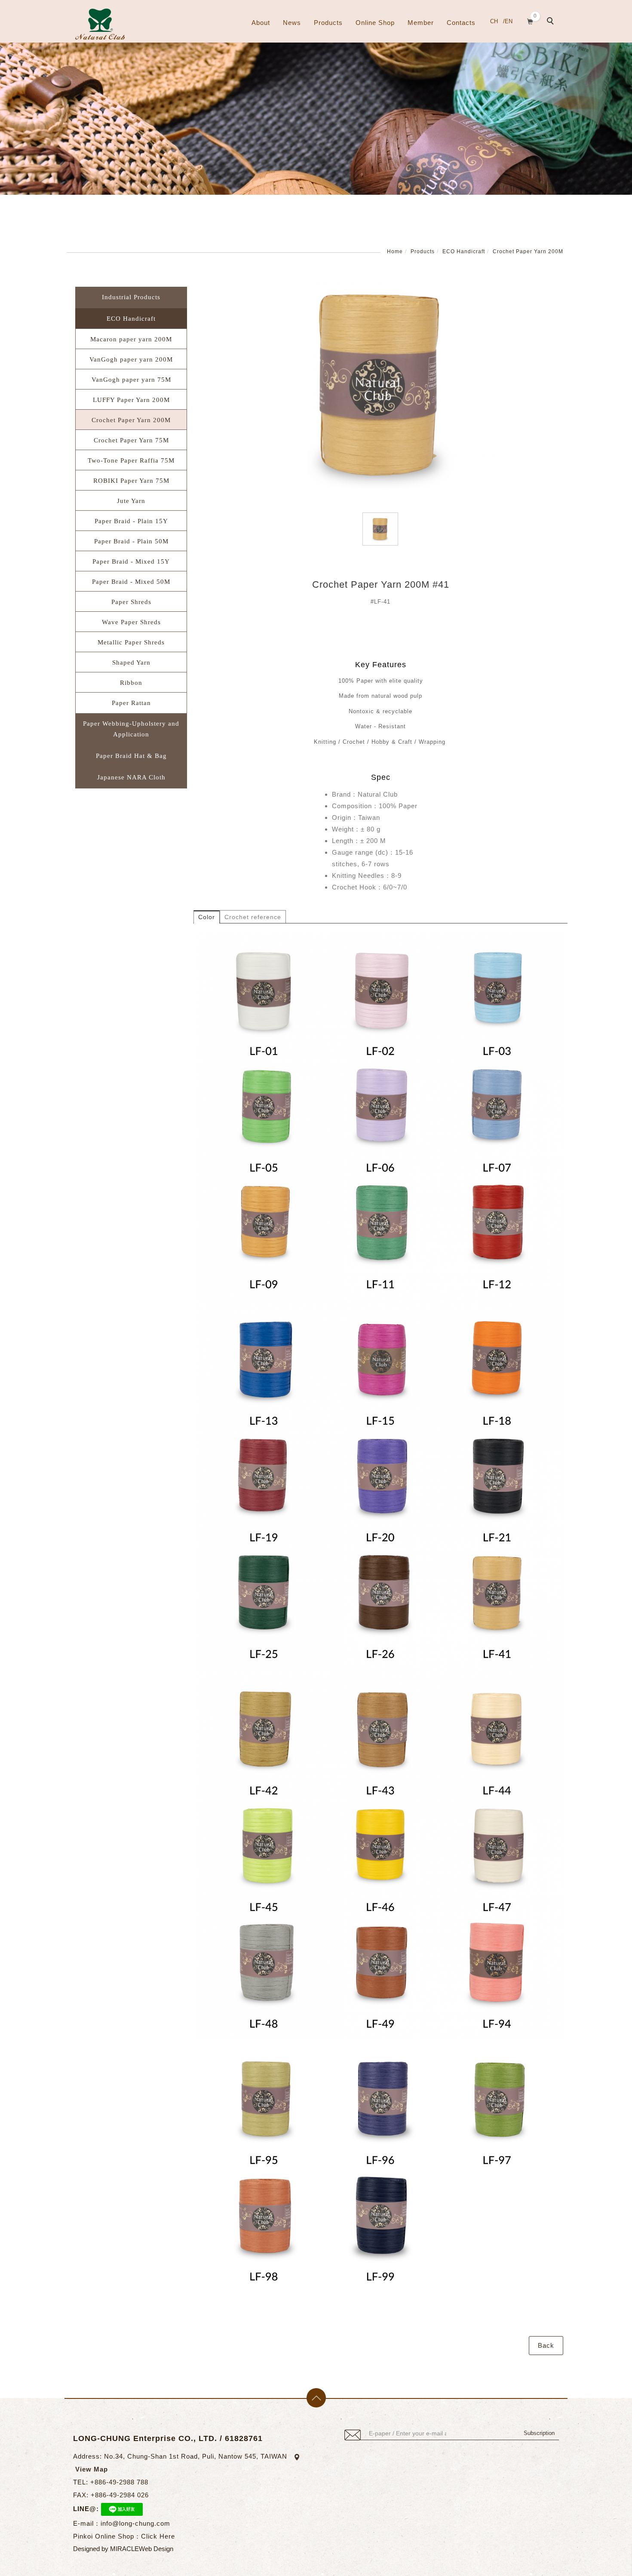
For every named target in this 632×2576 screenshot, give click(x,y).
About (261, 23)
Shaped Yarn (131, 662)
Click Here (158, 2536)
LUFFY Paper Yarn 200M (131, 400)
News (292, 23)
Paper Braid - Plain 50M (131, 541)
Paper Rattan (131, 703)
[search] (552, 22)
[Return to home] (100, 24)
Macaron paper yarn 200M (131, 339)
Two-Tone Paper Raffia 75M (131, 460)
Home (395, 251)
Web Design (156, 2549)
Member (421, 23)
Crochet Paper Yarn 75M (131, 440)
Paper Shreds (131, 602)
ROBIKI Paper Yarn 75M (131, 481)
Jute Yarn (131, 501)
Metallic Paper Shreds (131, 642)
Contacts (461, 23)
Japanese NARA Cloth (131, 777)
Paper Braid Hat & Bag (131, 756)
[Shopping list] (530, 20)
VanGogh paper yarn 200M (131, 359)
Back (546, 2345)
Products (328, 23)
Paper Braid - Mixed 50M (131, 582)
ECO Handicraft (464, 251)
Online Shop (375, 23)
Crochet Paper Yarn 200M (528, 251)
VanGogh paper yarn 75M (131, 380)
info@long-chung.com (135, 2523)
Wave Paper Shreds (131, 622)
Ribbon (131, 683)
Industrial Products (131, 297)
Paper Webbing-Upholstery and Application (131, 729)
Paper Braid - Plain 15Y (131, 521)
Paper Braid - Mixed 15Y (131, 561)
